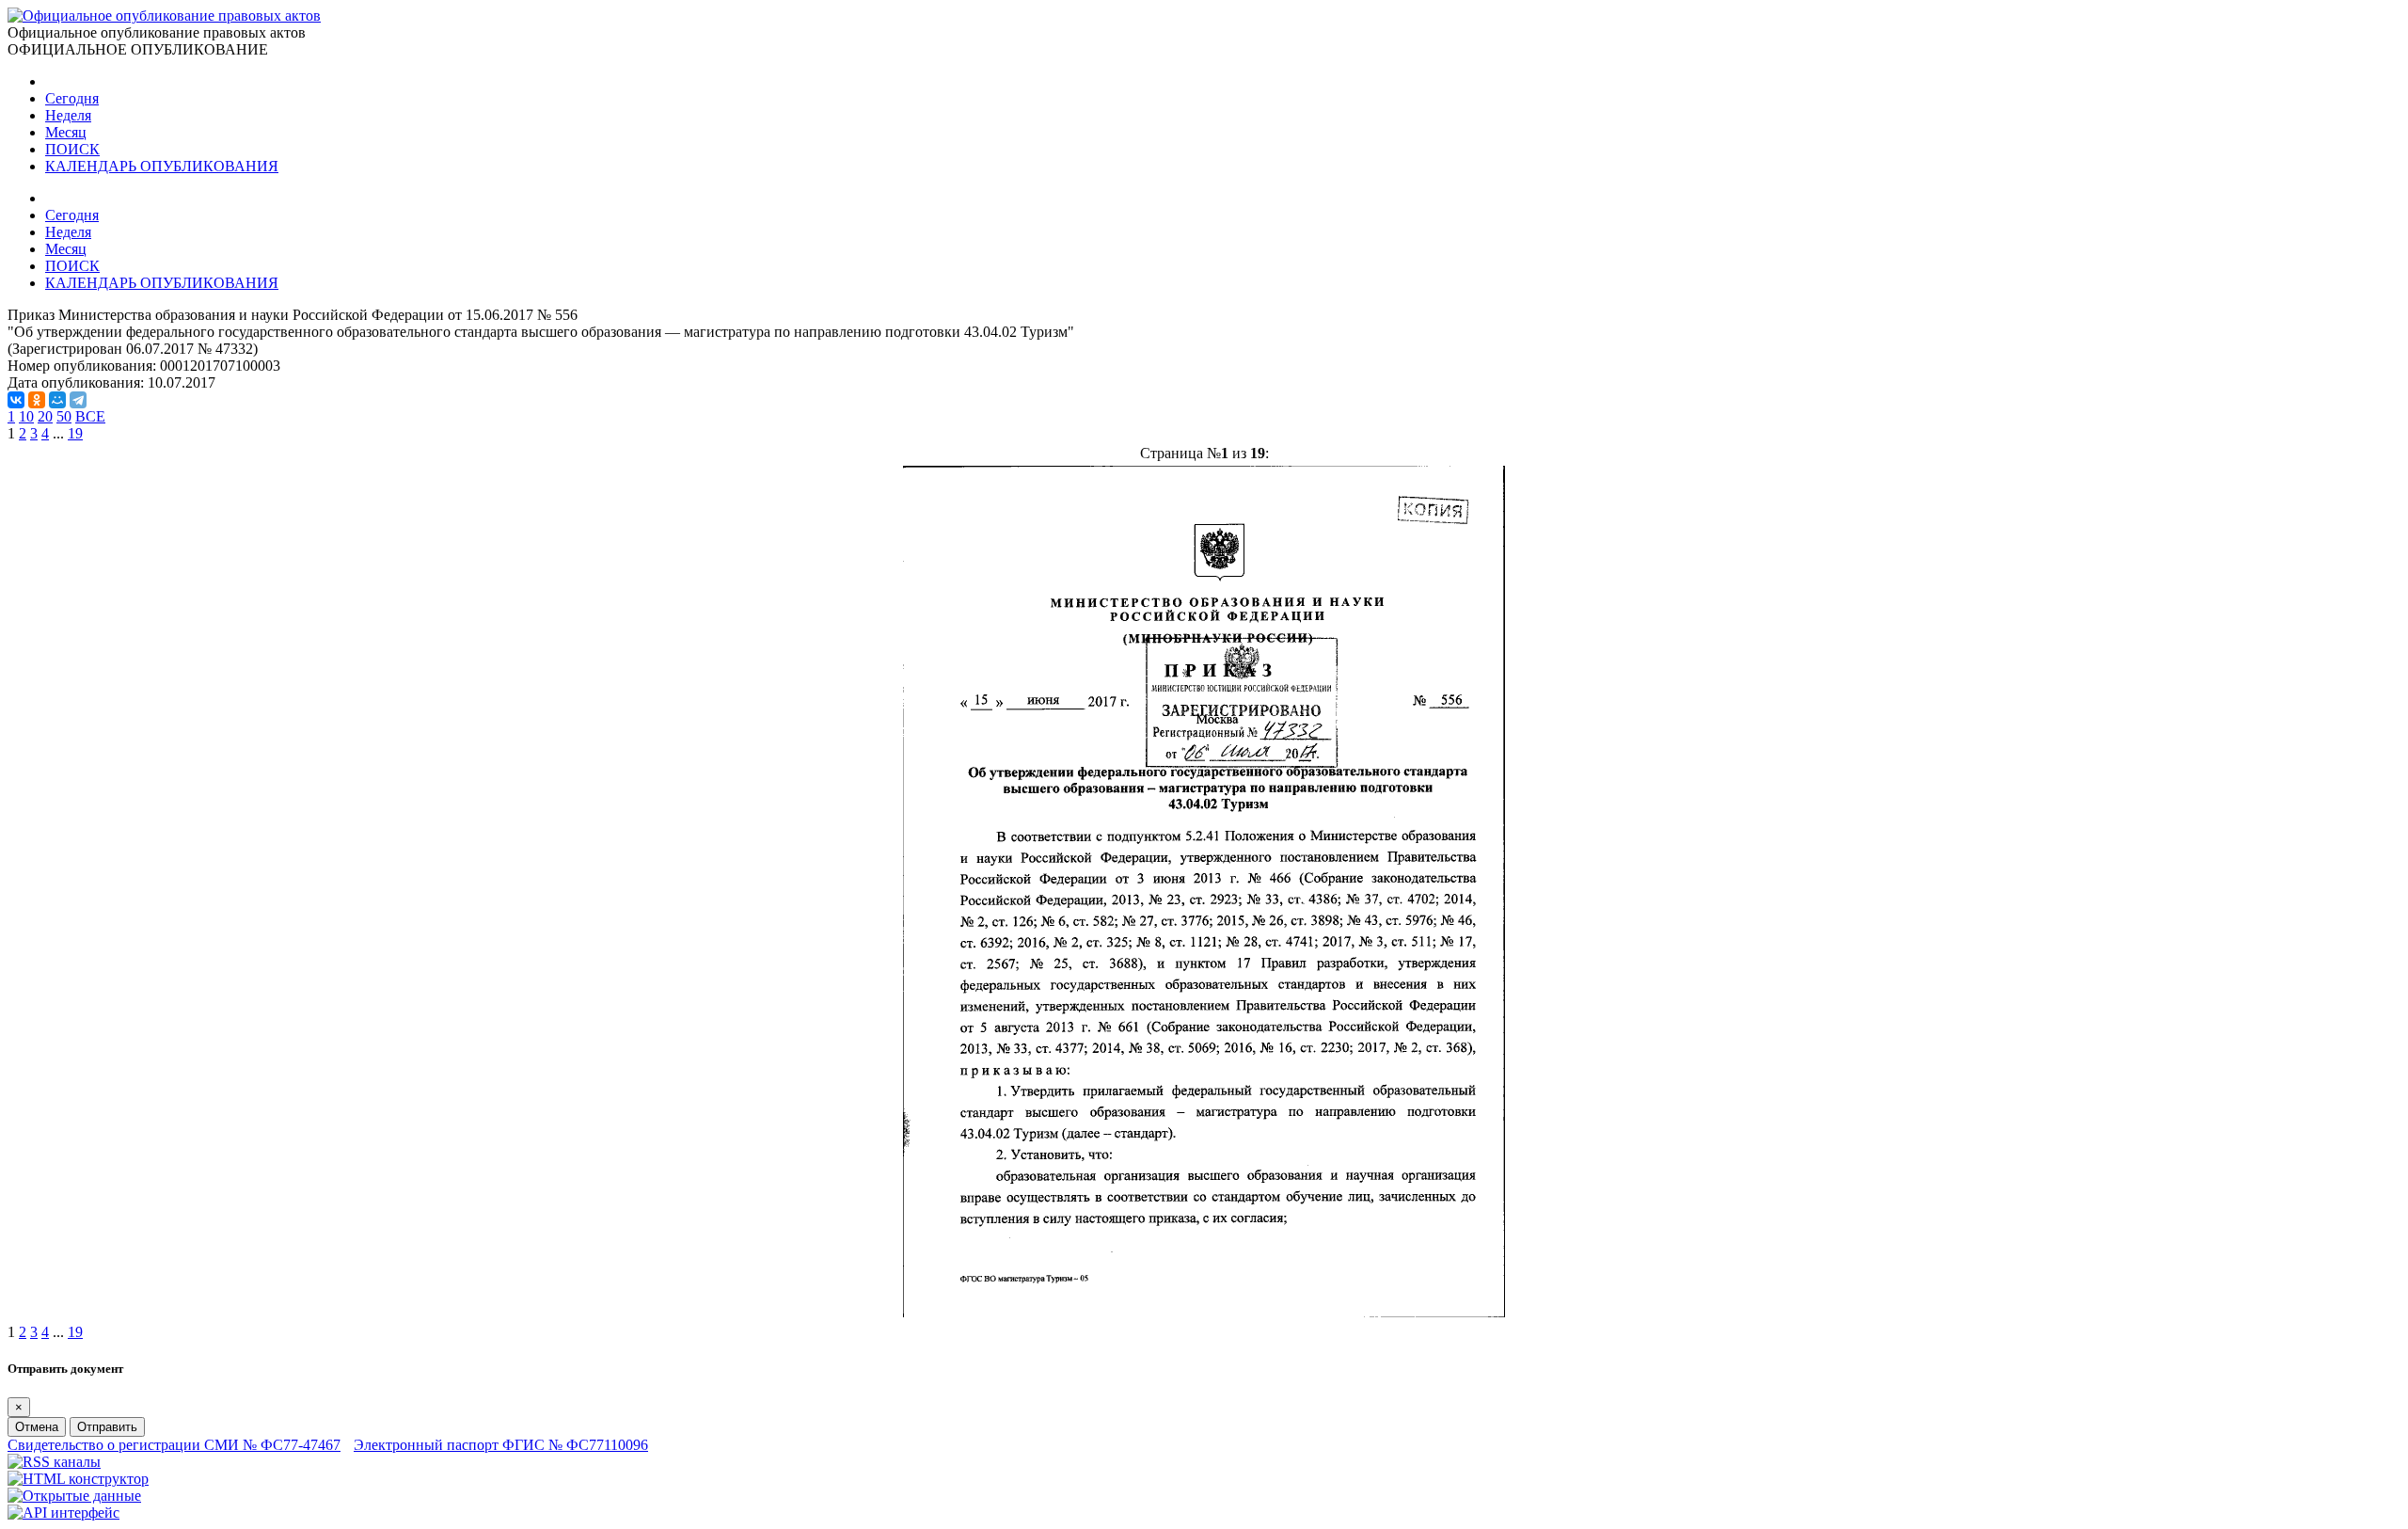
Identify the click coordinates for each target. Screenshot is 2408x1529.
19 (75, 433)
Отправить (107, 1427)
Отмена (37, 1427)
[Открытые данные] (74, 1496)
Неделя (68, 115)
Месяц (66, 132)
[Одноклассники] (37, 400)
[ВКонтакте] (16, 400)
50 (64, 416)
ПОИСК (72, 149)
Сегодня (72, 98)
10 (26, 416)
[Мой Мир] (57, 400)
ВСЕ (90, 416)
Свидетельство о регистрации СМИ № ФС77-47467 (174, 1445)
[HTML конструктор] (78, 1479)
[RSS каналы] (54, 1462)
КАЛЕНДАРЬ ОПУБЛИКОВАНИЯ (162, 166)
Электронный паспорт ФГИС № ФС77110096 (501, 1445)
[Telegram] (78, 400)
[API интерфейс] (63, 1513)
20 (45, 416)
